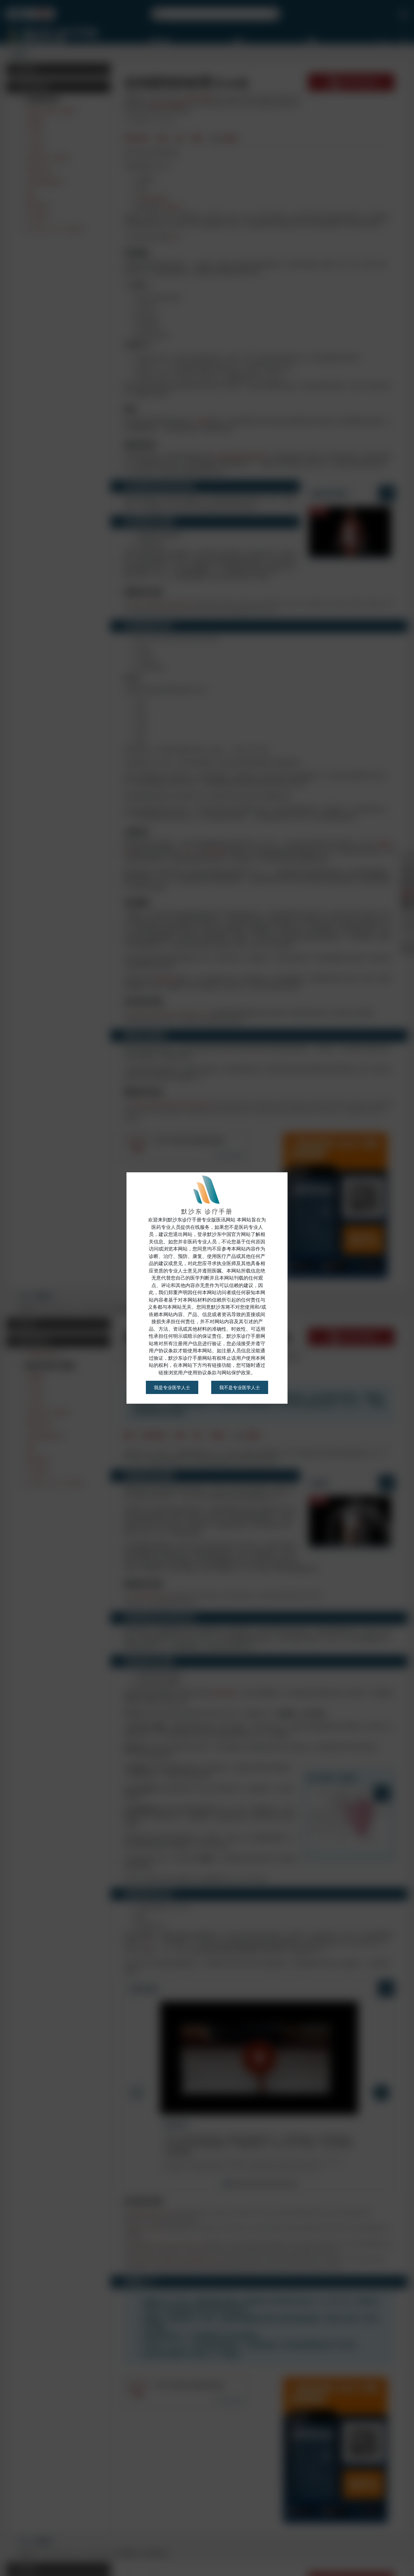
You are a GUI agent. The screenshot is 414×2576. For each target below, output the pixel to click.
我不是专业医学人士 (240, 1387)
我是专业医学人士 (172, 1387)
